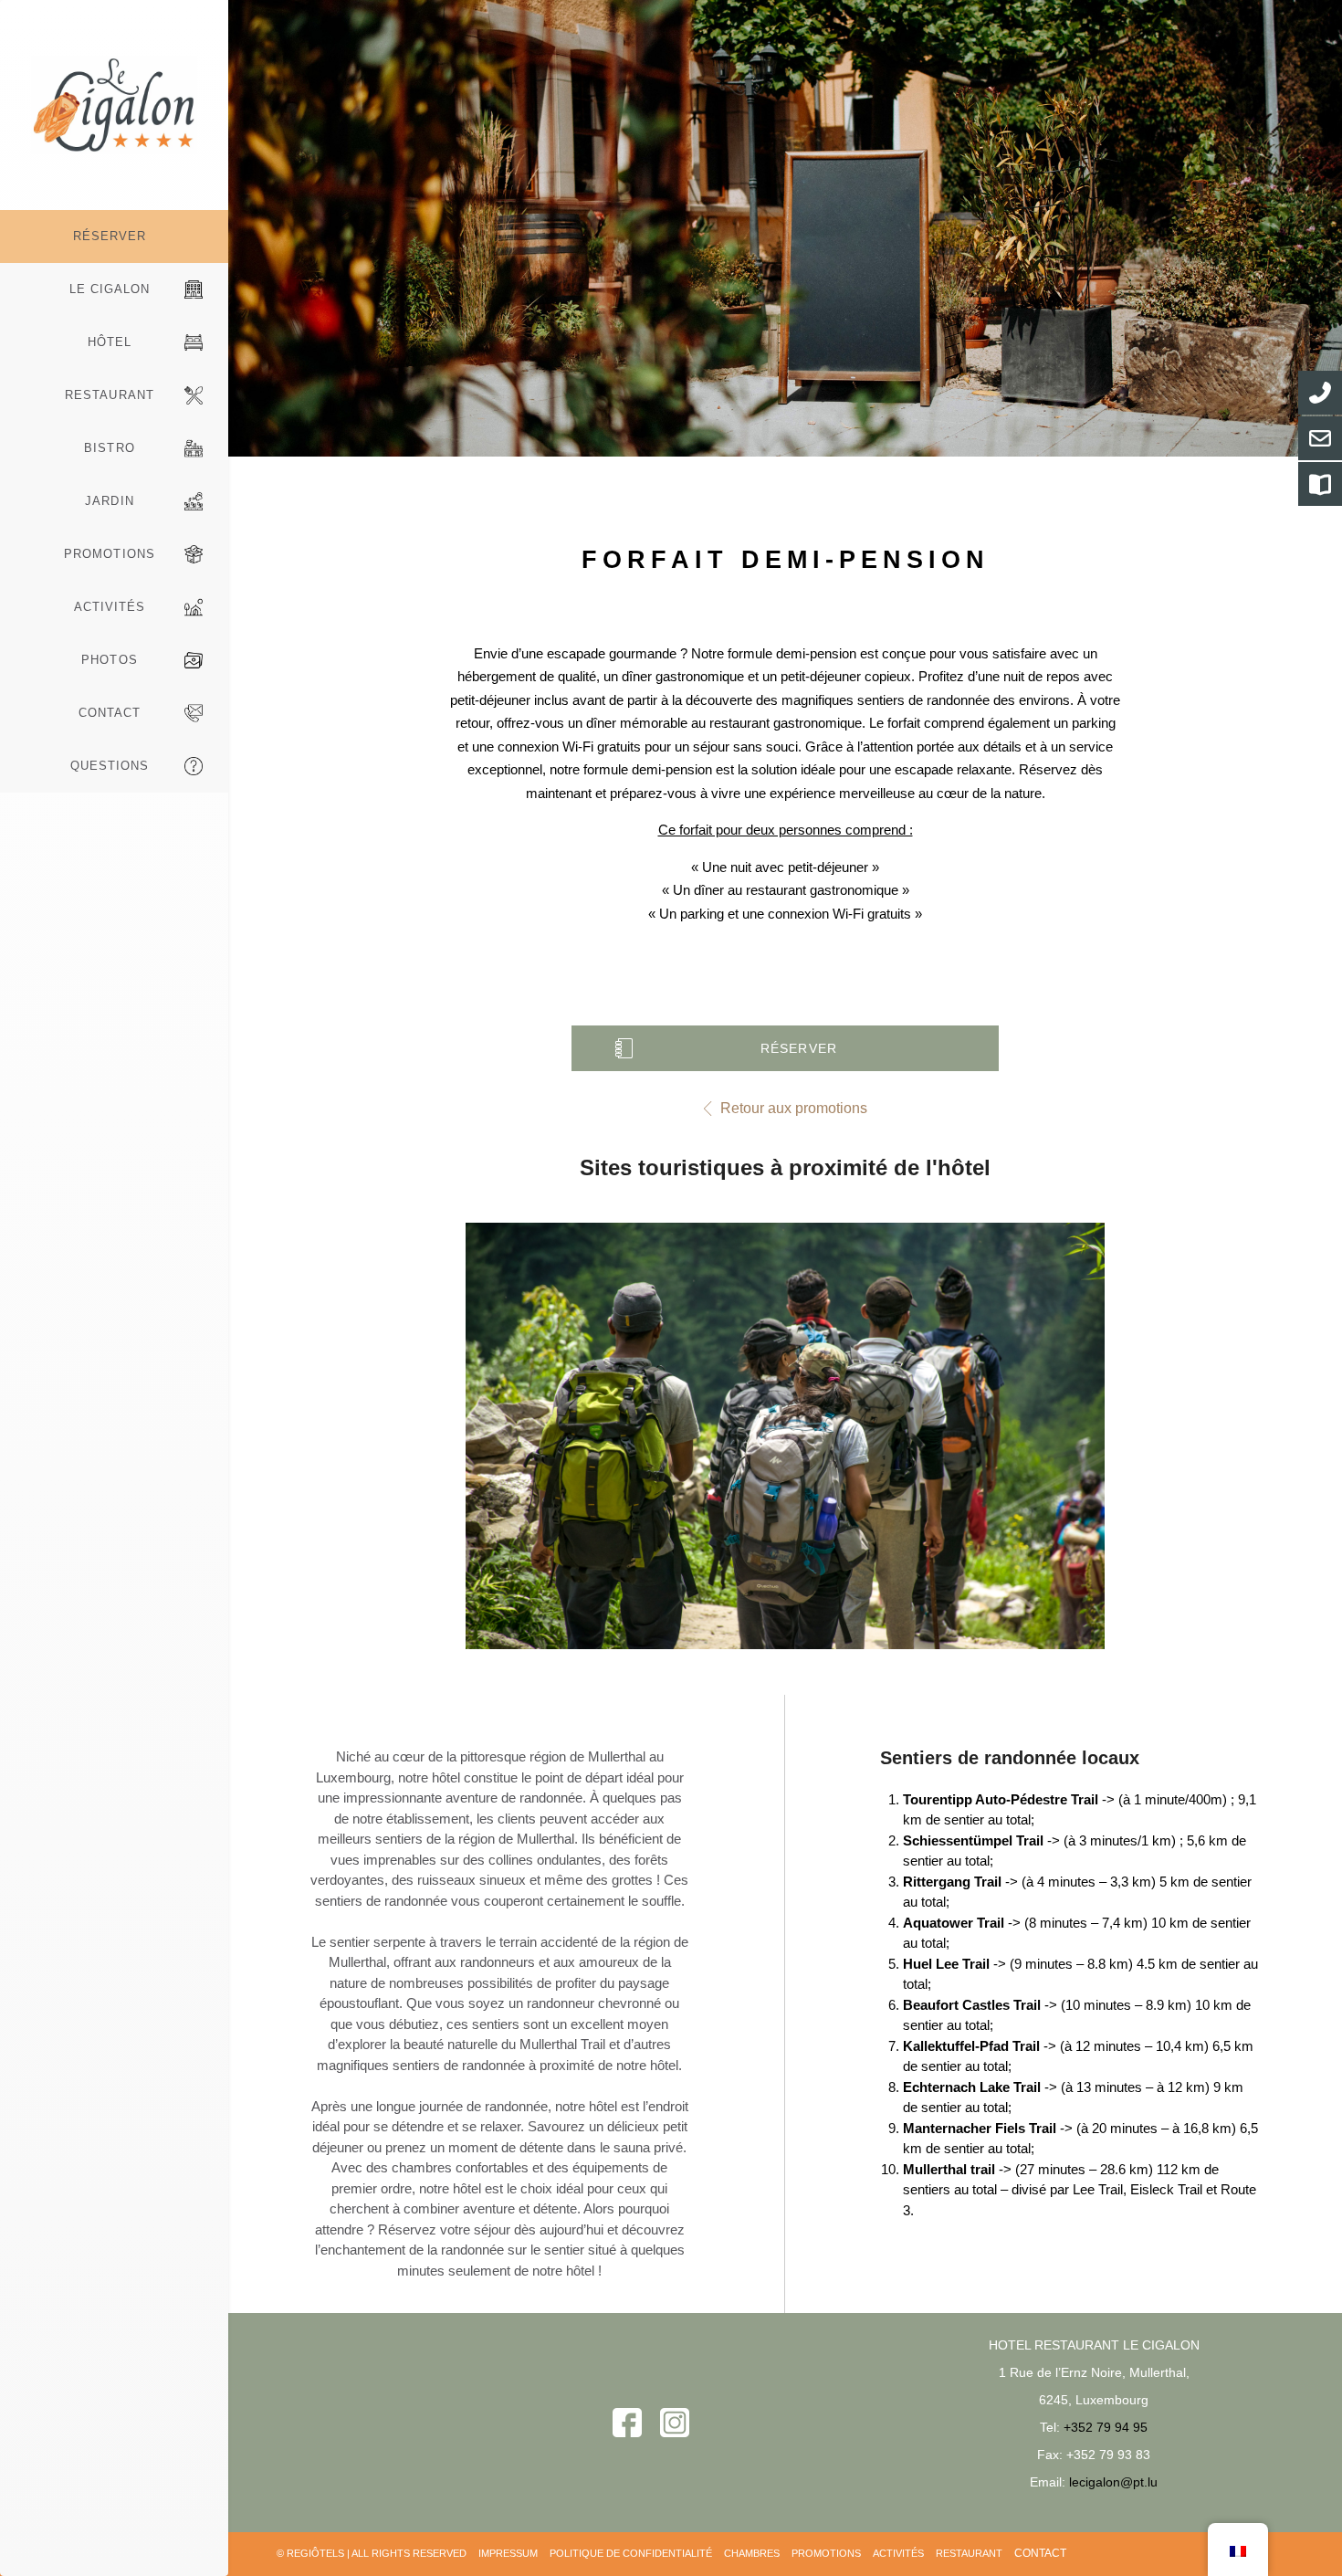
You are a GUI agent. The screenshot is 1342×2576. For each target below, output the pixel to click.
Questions (110, 766)
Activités (110, 607)
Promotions (109, 554)
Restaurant (109, 395)
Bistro (109, 448)
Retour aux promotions (794, 1108)
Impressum (508, 2553)
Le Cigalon (110, 289)
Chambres (752, 2553)
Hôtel (110, 342)
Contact (110, 713)
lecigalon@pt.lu (1113, 2482)
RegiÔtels (315, 2553)
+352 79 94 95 (1106, 2427)
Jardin (109, 501)
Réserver (110, 236)
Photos (109, 660)
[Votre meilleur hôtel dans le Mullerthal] (114, 105)
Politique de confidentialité (631, 2553)
